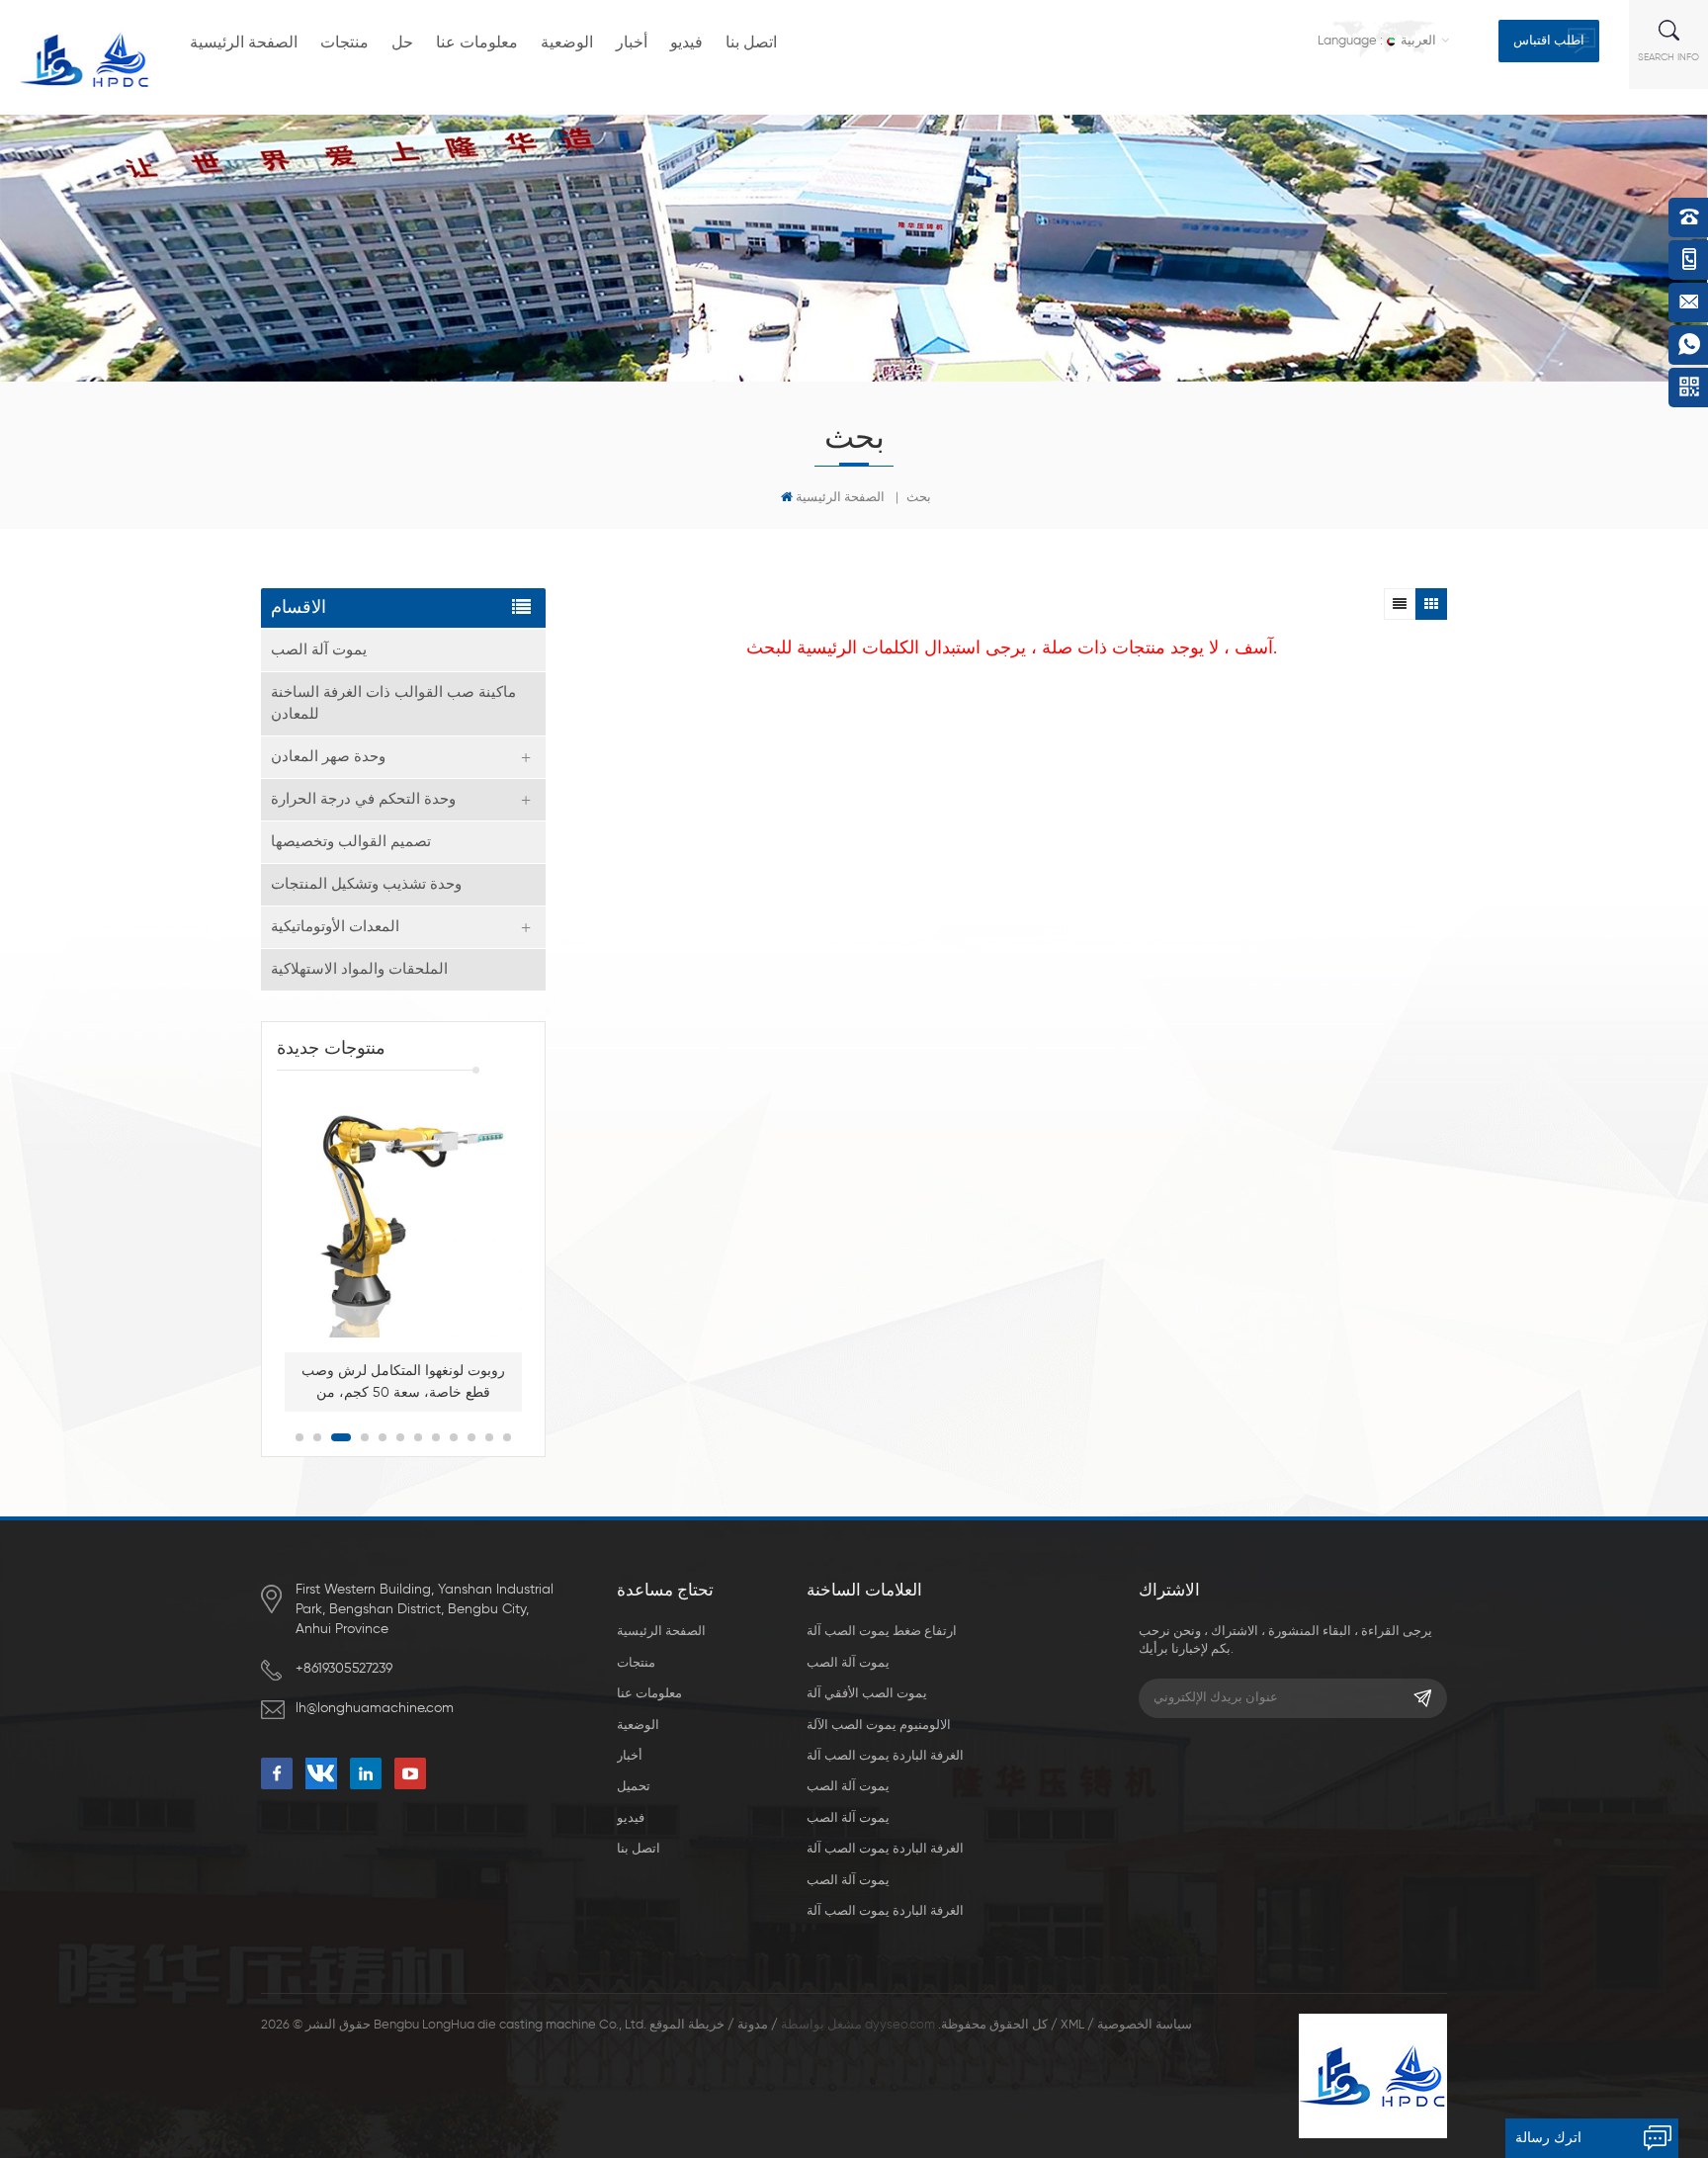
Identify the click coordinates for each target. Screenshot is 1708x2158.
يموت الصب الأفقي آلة (867, 1694)
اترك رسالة (1548, 2138)
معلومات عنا (477, 43)
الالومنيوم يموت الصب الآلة (879, 1726)
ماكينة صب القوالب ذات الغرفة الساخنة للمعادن (393, 703)
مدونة (753, 2025)
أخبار (632, 43)
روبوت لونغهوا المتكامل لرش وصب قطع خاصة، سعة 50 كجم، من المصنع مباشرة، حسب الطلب (403, 1384)
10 (471, 1437)
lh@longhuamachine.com (375, 1708)
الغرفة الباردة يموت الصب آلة (885, 1756)
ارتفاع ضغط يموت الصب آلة (882, 1632)
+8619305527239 (344, 1669)
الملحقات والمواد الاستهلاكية (359, 969)
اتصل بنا (751, 43)
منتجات (344, 43)
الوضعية (567, 43)
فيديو (686, 43)
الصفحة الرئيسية (244, 43)
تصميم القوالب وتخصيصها (351, 842)
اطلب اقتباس (1549, 41)
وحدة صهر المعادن (328, 757)
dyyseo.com (900, 2025)
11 (489, 1437)
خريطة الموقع (687, 2025)
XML (1072, 2025)
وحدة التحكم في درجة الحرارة (363, 799)
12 (507, 1437)
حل (402, 43)
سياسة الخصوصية (1145, 2025)
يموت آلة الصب (319, 650)
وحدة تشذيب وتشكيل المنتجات (366, 884)
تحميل (634, 1787)
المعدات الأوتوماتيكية (335, 927)
